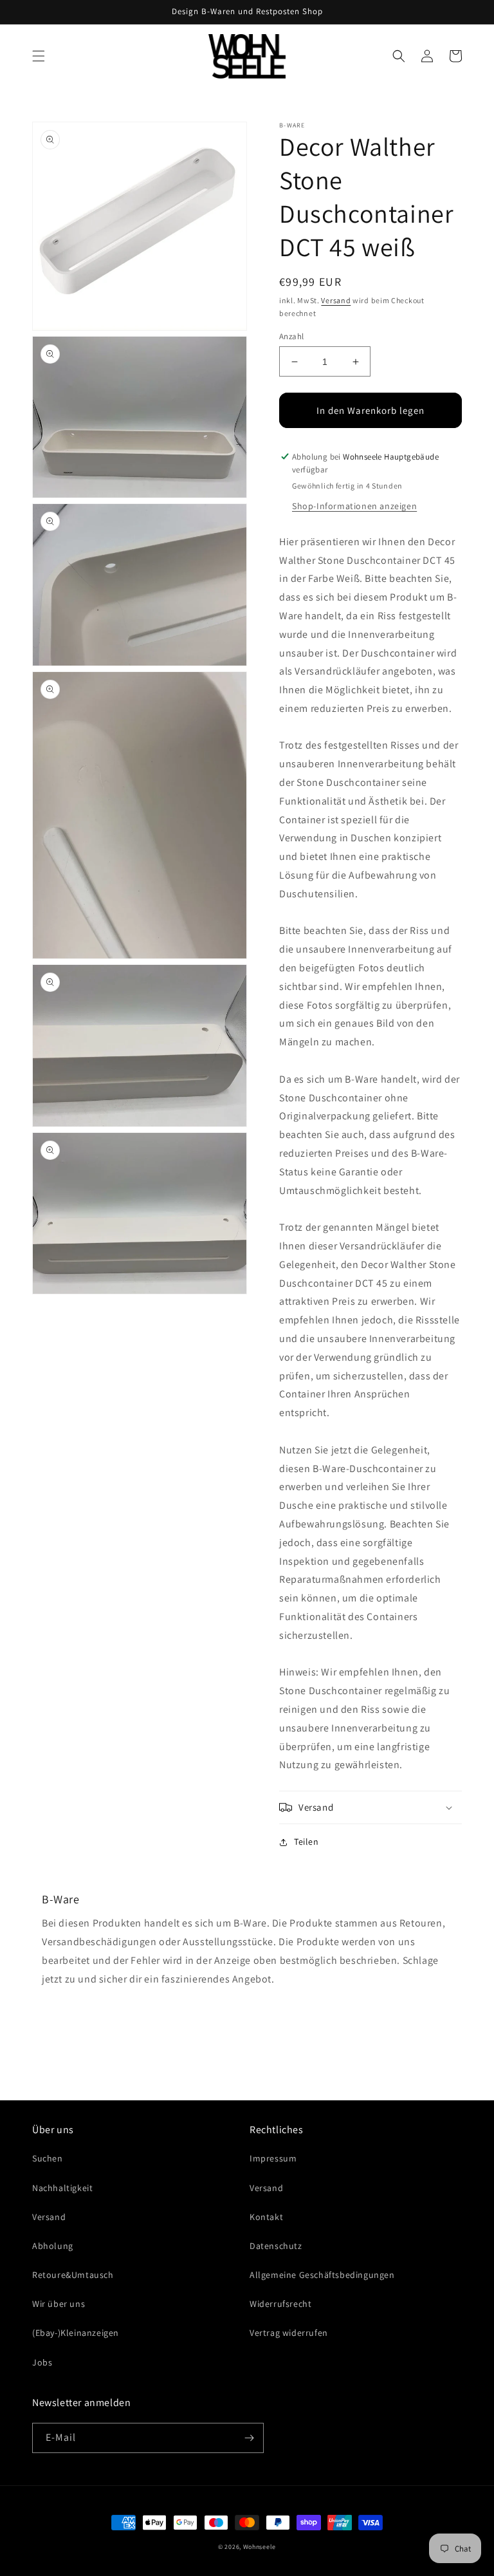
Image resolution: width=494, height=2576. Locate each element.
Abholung (53, 2246)
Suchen (48, 2158)
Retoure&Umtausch (73, 2275)
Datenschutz (276, 2246)
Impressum (273, 2158)
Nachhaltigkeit (62, 2188)
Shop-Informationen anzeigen (354, 506)
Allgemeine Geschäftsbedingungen (322, 2275)
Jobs (42, 2362)
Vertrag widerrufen (289, 2333)
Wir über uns (59, 2304)
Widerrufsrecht (280, 2304)
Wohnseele (260, 2547)
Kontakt (266, 2217)
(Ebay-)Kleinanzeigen (76, 2333)
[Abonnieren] (249, 2438)
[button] (39, 56)
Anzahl (291, 336)
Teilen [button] (306, 1842)
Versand (336, 300)
